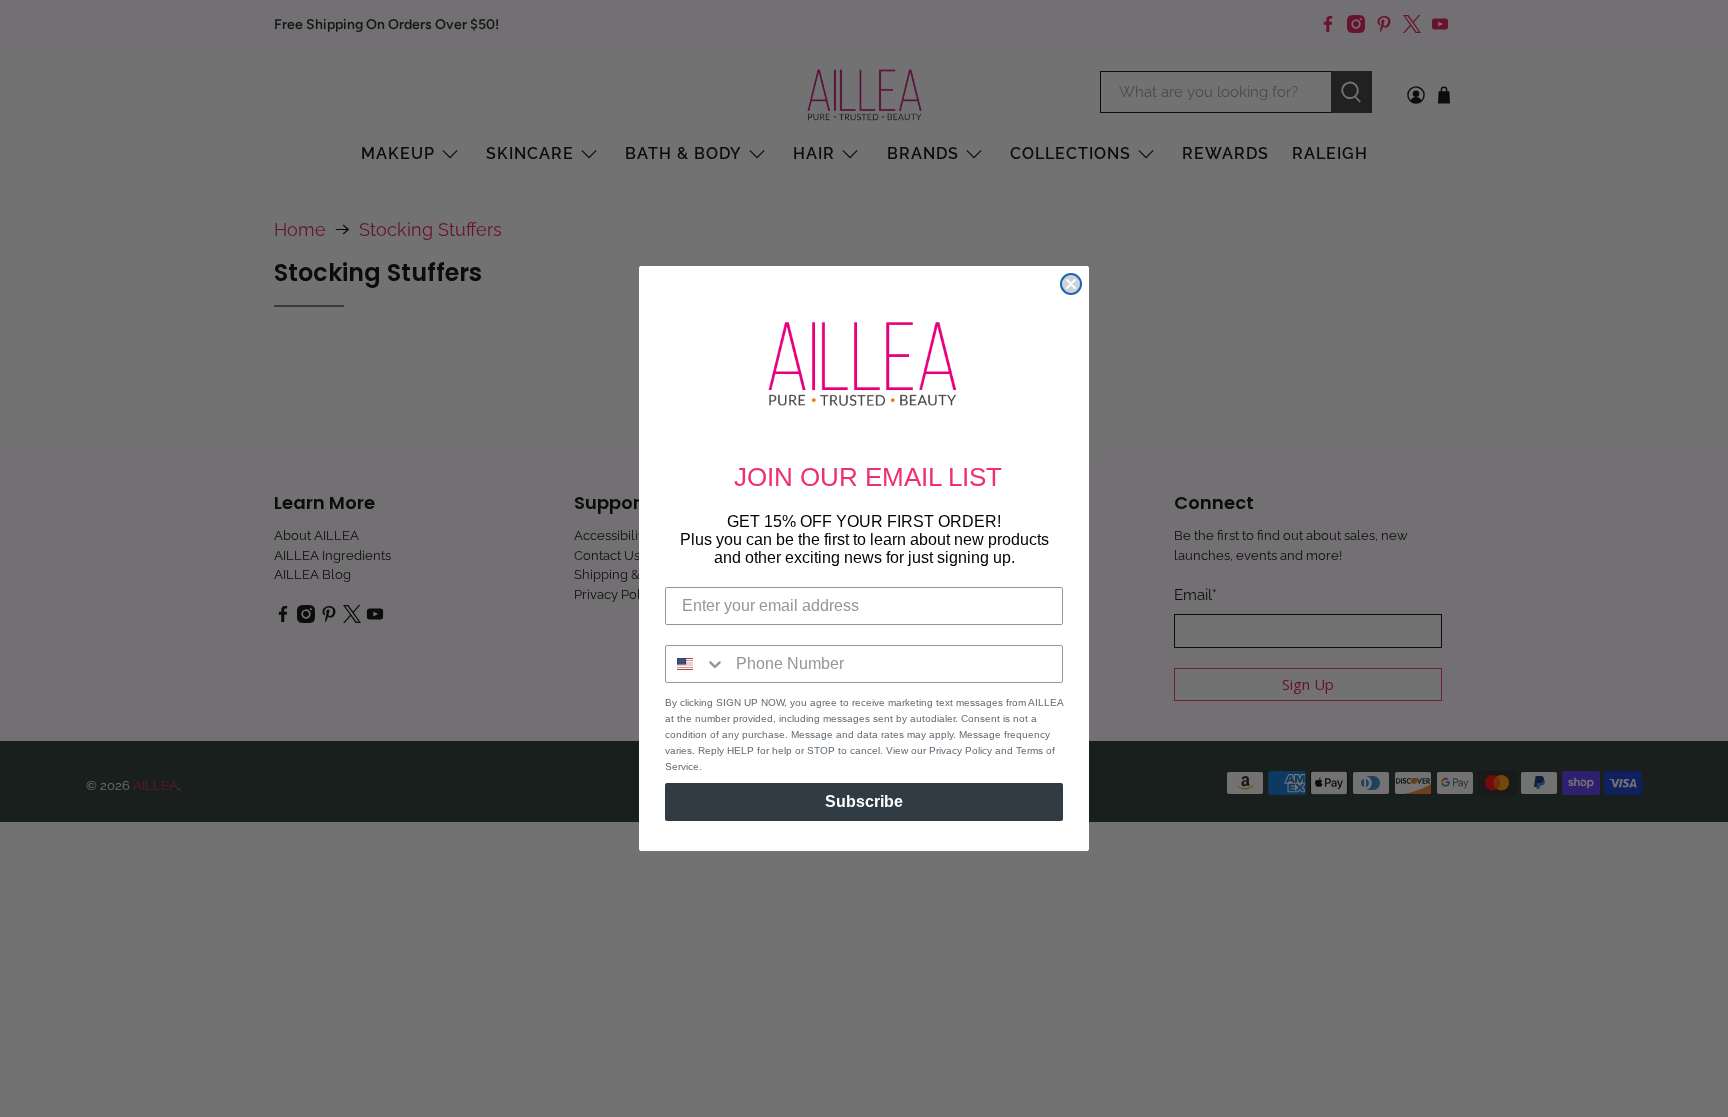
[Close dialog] (1071, 284)
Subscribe (864, 801)
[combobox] (696, 664)
